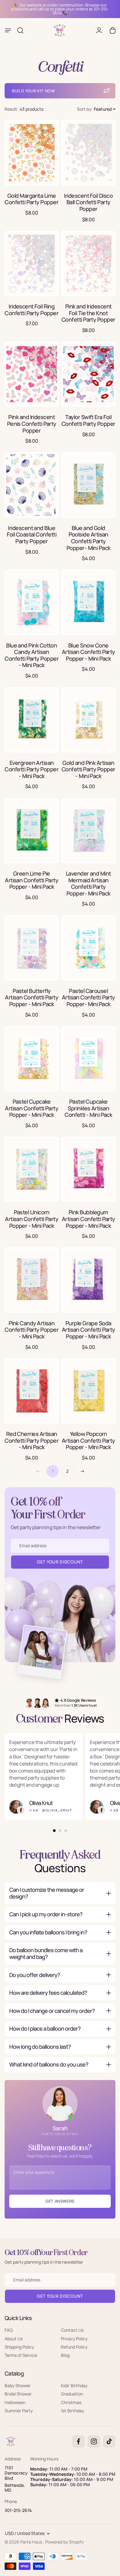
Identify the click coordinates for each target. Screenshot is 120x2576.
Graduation (72, 2394)
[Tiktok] (109, 2441)
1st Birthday (72, 2411)
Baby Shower (18, 2385)
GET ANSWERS (60, 2201)
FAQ (9, 2330)
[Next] (82, 1471)
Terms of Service (21, 2355)
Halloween (15, 2402)
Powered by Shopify (64, 2542)
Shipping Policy (19, 2347)
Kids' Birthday (74, 2385)
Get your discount (60, 2296)
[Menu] (8, 30)
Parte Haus (32, 2542)
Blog (65, 2355)
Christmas (71, 2402)
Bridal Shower (18, 2394)
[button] (96, 109)
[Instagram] (94, 2441)
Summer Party (19, 2411)
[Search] (20, 30)
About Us (14, 2338)
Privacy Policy (74, 2338)
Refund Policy (74, 2347)
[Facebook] (78, 2441)
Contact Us (72, 2330)
